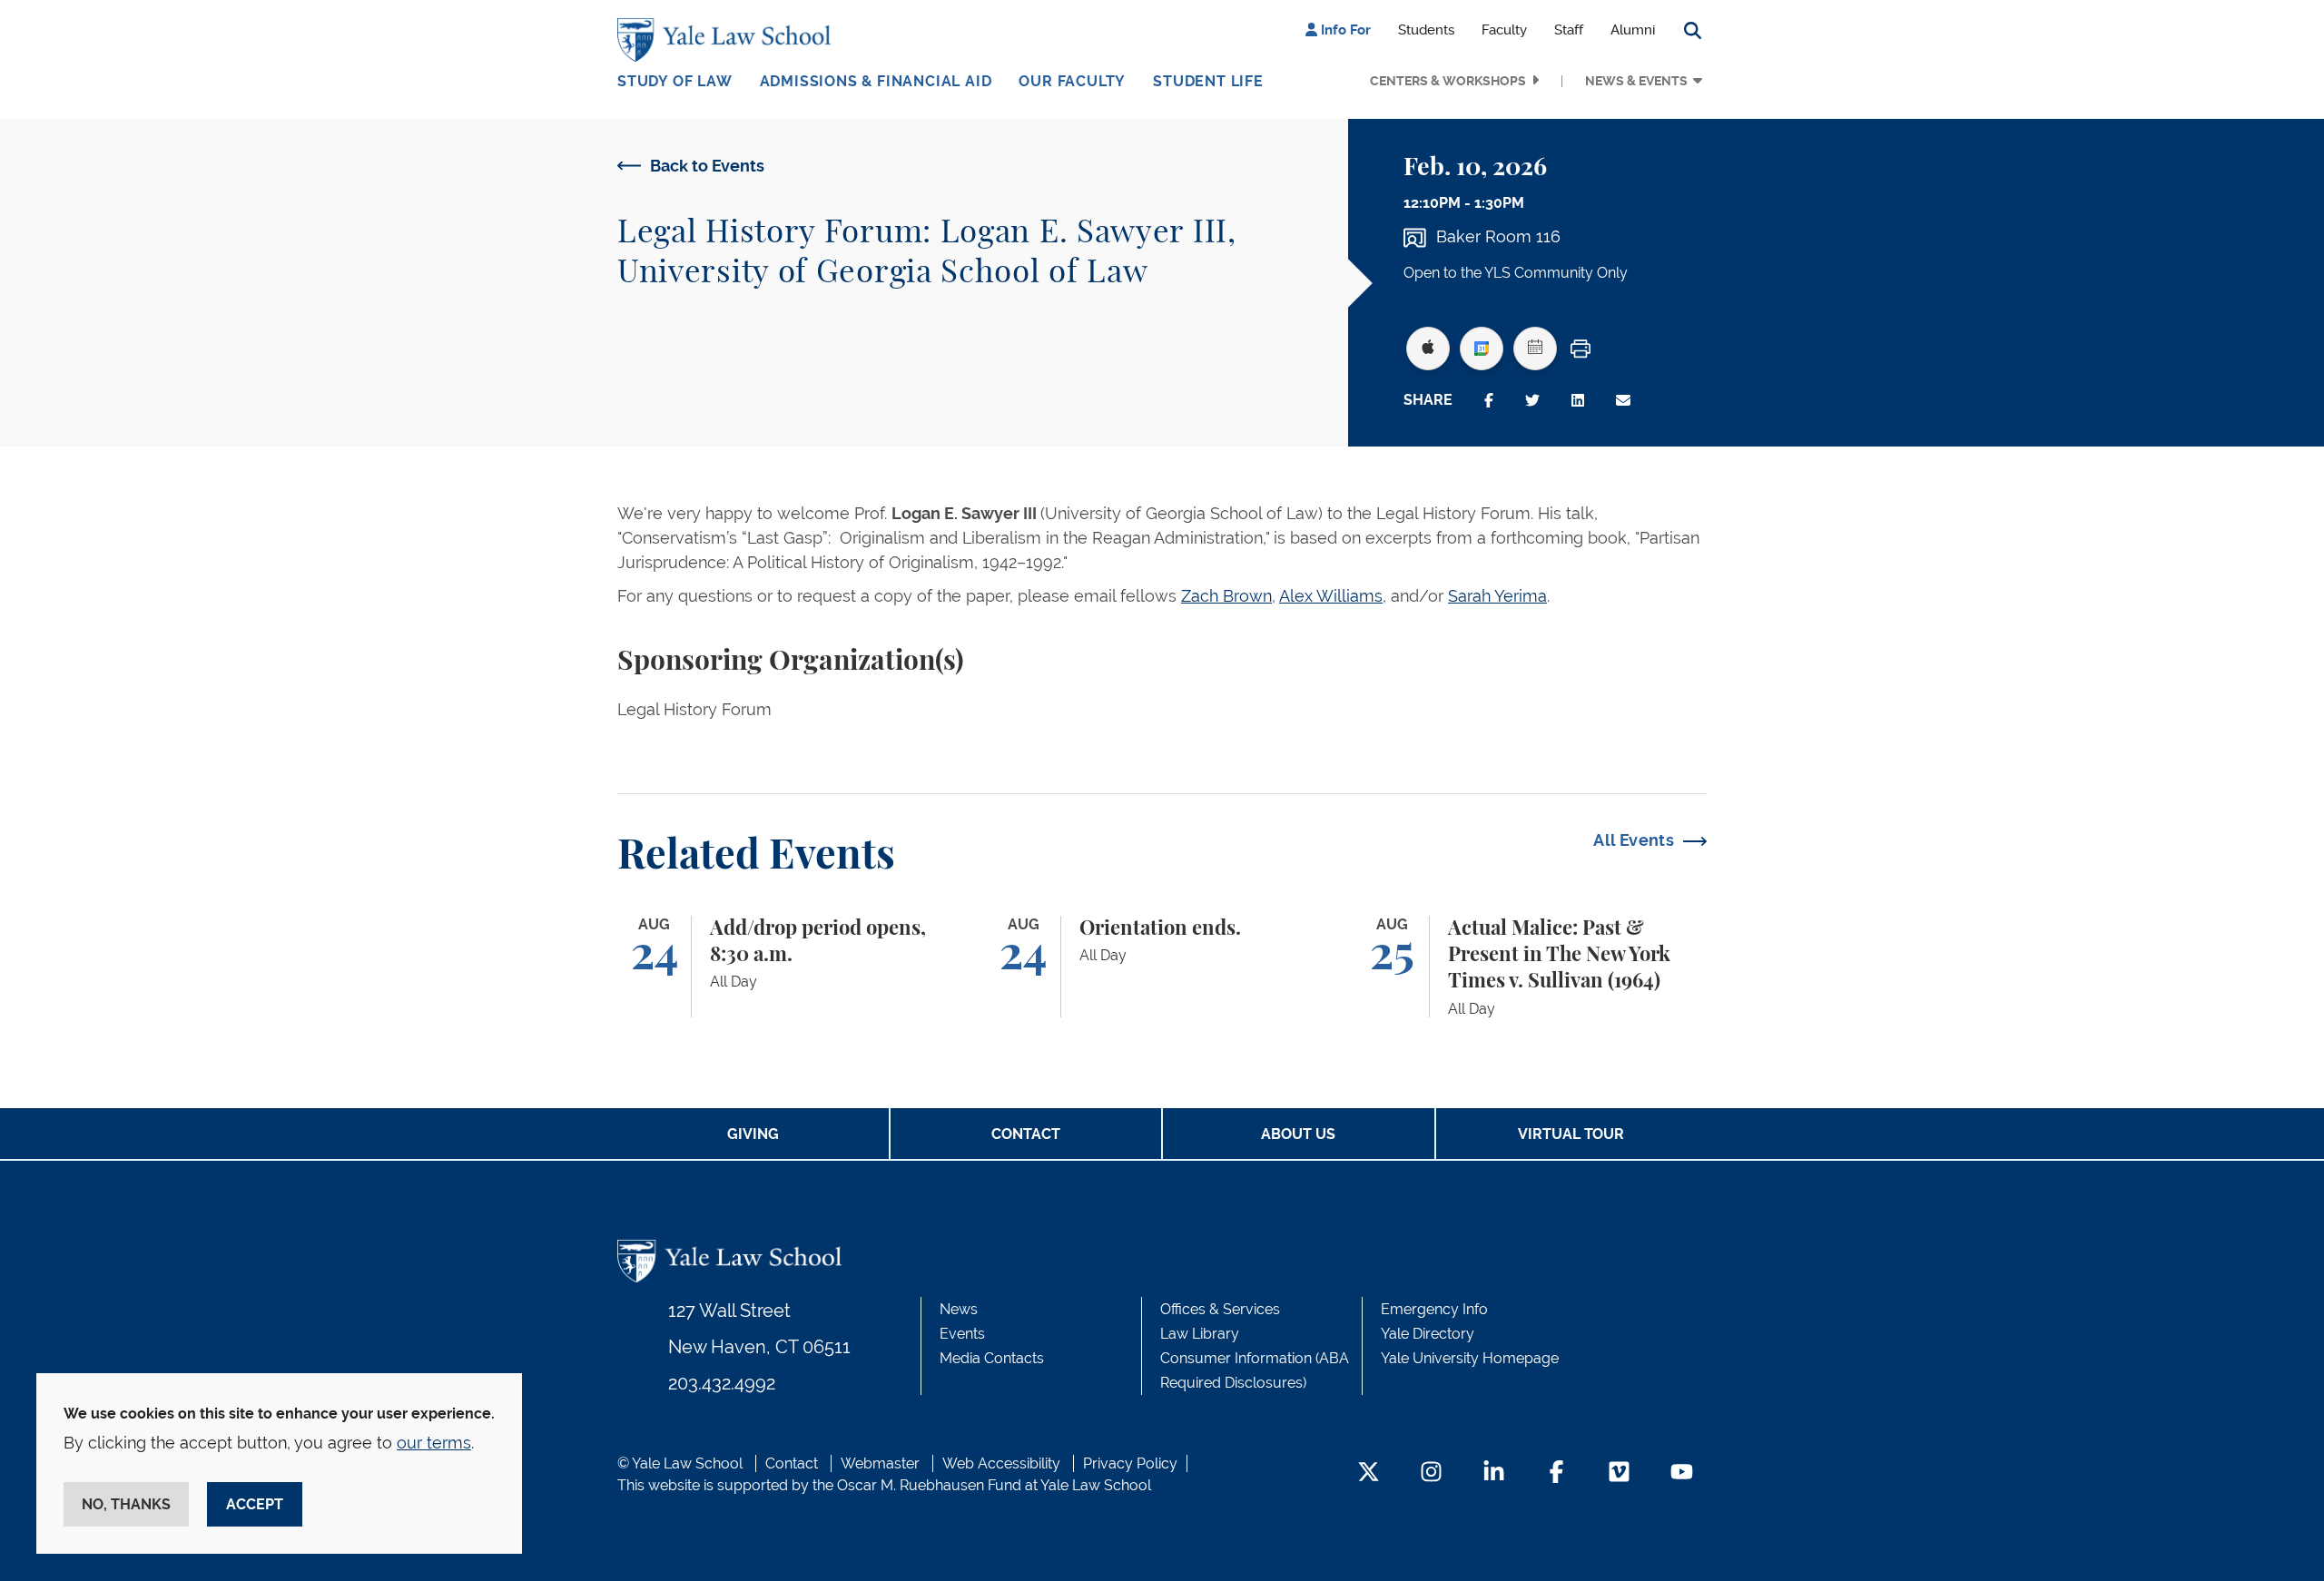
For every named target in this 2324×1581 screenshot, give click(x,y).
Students (1426, 30)
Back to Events (707, 166)
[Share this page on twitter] (1532, 401)
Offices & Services (1220, 1309)
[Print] (1581, 349)
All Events (1634, 840)
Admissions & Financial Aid (876, 81)
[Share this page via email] (1623, 401)
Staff (1569, 30)
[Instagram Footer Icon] (1431, 1473)
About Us (1298, 1134)
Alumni (1633, 30)
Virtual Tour (1571, 1134)
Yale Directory (1428, 1334)
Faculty (1504, 30)
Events (962, 1334)
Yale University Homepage (1470, 1358)
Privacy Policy (1130, 1463)
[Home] (729, 40)
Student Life (1208, 81)
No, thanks (126, 1504)
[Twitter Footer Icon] (1369, 1473)
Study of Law (675, 81)
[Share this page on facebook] (1489, 401)
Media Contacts (992, 1358)
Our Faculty (1072, 81)
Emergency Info (1434, 1309)
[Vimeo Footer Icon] (1619, 1473)
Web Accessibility (1001, 1463)
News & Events (1636, 81)
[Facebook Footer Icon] (1556, 1473)
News (959, 1309)
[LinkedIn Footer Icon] (1494, 1473)
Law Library (1200, 1334)
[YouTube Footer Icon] (1682, 1473)
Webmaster (880, 1463)
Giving (753, 1134)
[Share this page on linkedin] (1578, 401)
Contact (1026, 1134)
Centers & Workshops (1448, 81)
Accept (255, 1504)
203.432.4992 (722, 1383)
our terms (434, 1443)
